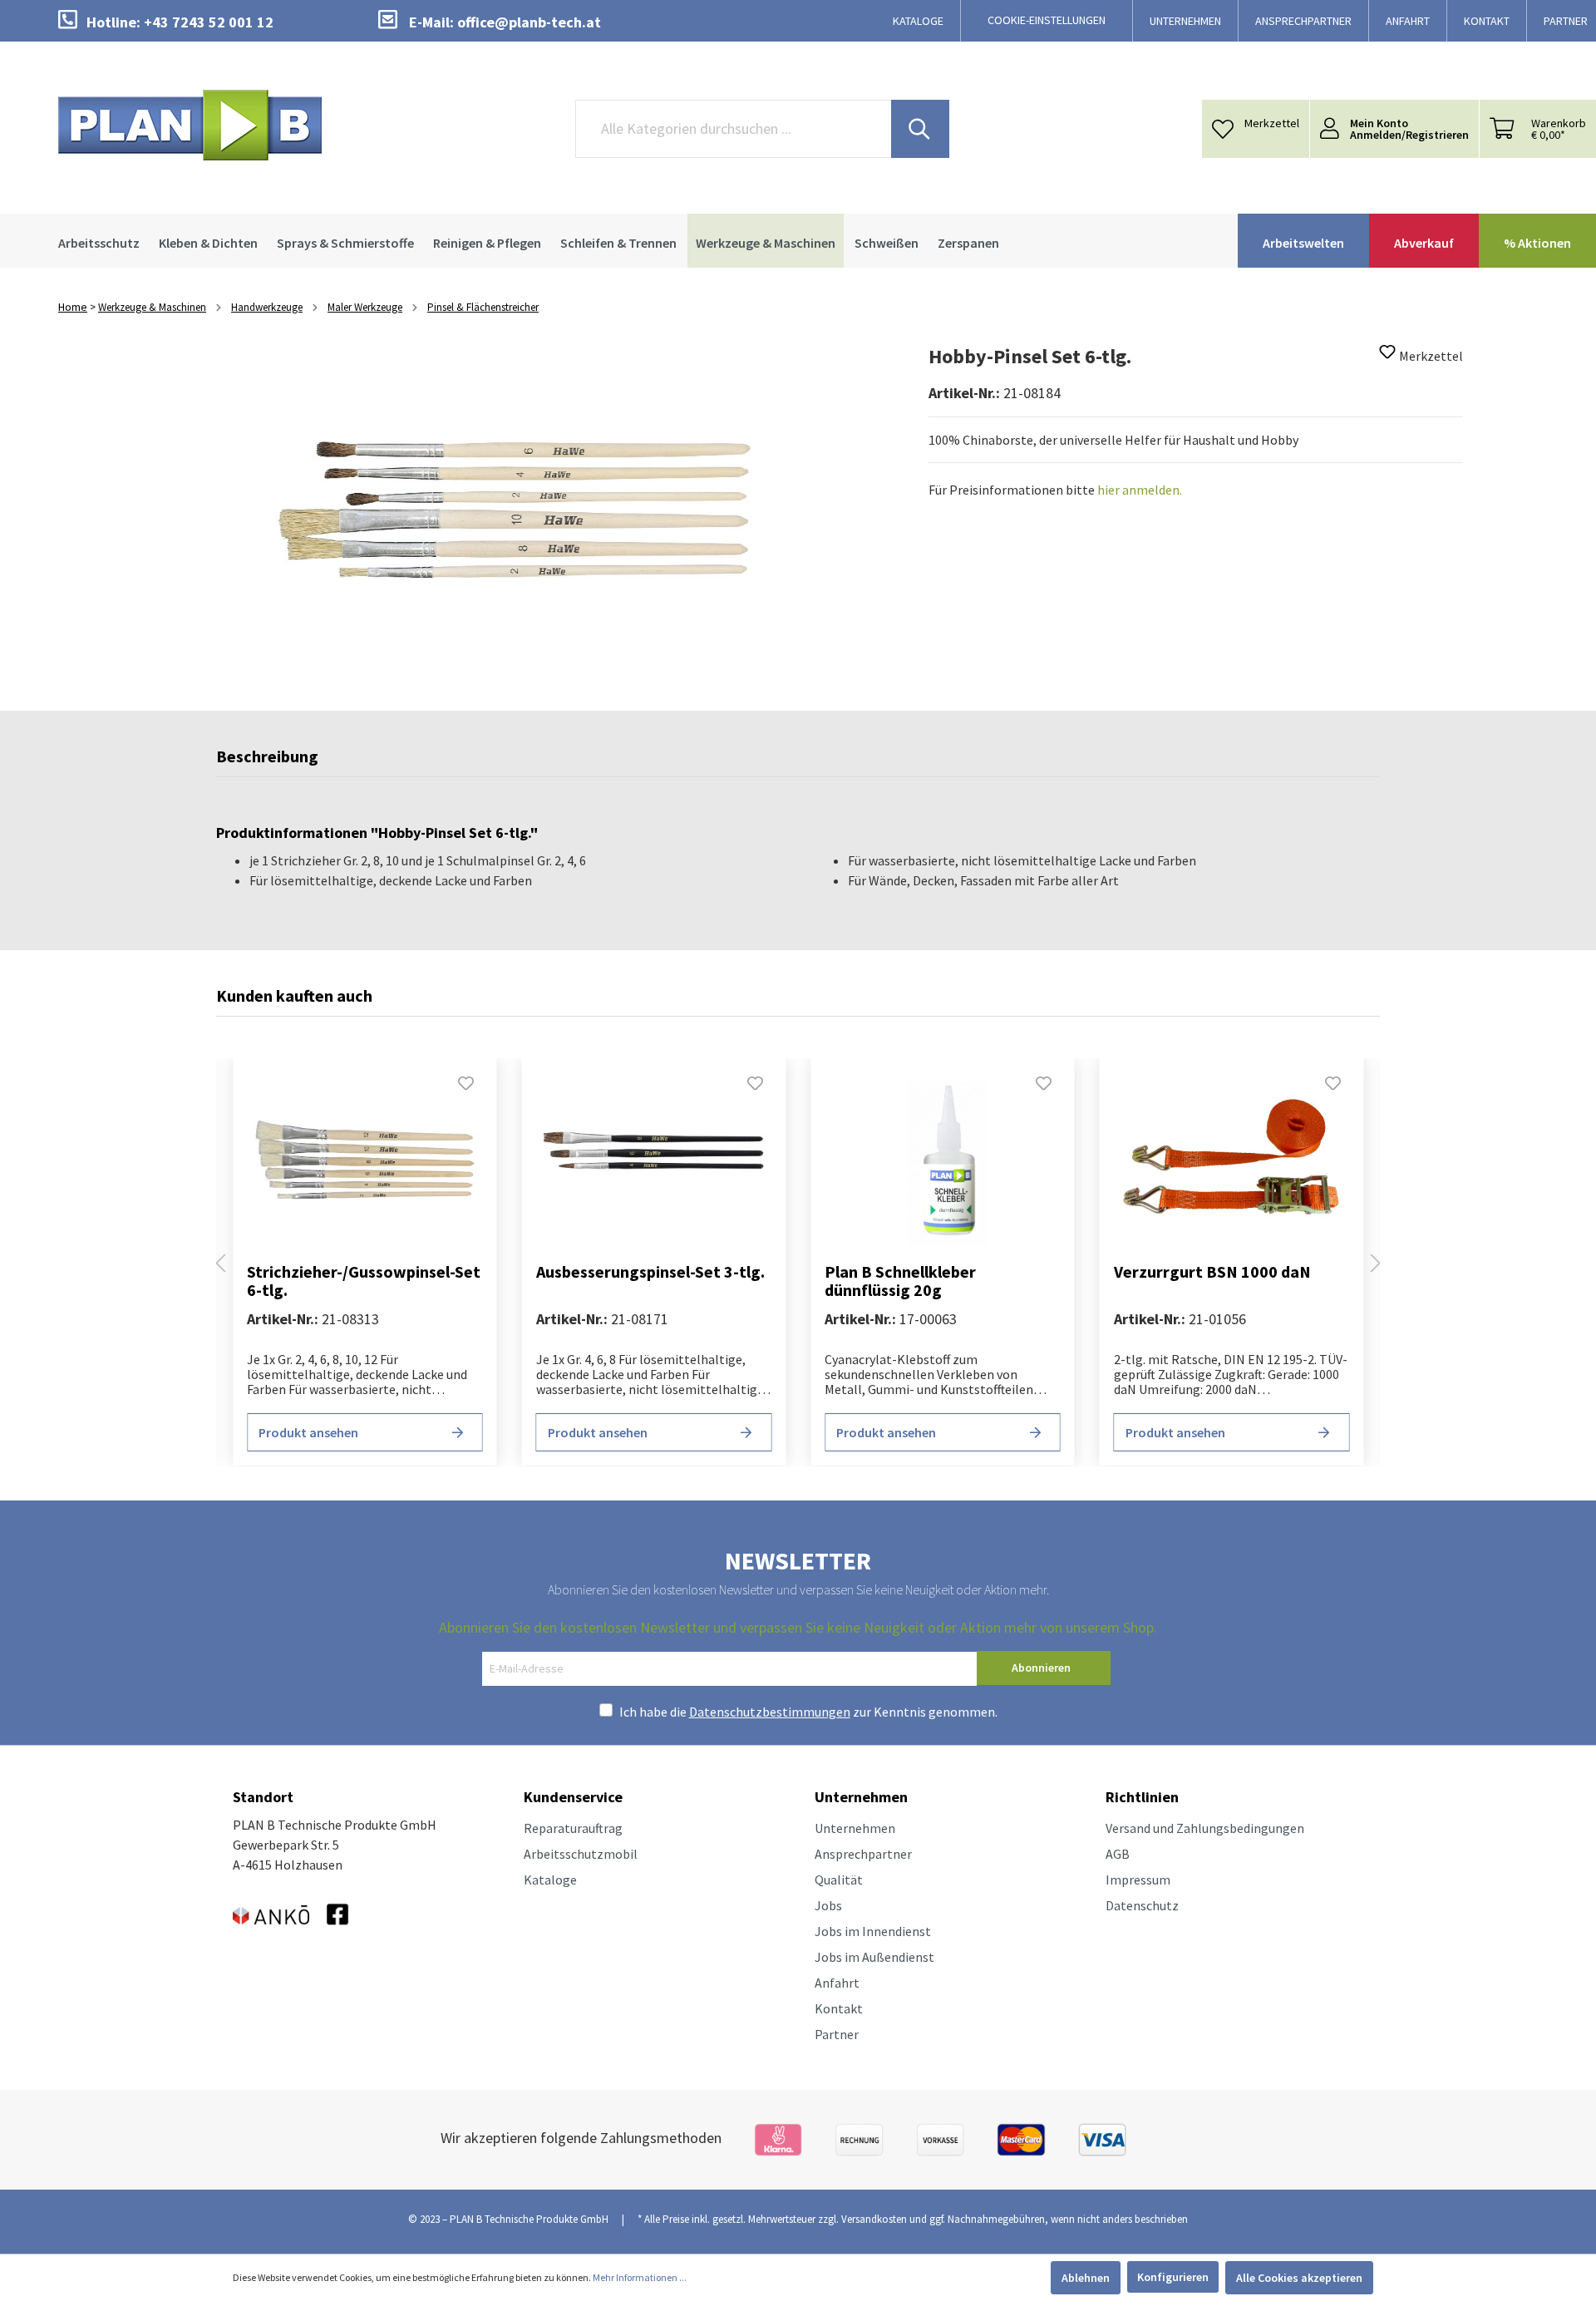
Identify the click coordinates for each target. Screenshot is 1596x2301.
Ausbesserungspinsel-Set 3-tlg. (650, 1272)
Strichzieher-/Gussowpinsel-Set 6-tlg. (364, 1281)
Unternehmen (855, 1828)
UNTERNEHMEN (1185, 21)
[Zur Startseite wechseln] (190, 125)
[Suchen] (920, 129)
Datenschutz (1142, 1905)
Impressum (1138, 1880)
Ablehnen (1086, 2278)
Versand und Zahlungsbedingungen (1205, 1828)
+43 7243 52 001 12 (209, 22)
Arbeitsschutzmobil (581, 1854)
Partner (837, 2034)
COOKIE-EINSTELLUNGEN (1047, 20)
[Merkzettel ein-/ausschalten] (1387, 357)
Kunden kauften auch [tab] (294, 995)
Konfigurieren (1173, 2277)
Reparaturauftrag (573, 1828)
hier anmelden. (1140, 490)
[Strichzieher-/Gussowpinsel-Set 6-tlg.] (365, 1163)
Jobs (828, 1905)
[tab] (267, 761)
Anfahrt (837, 1983)
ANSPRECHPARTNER (1303, 21)
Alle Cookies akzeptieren (1299, 2278)
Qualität (839, 1880)
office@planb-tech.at (529, 22)
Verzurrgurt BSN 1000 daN (1212, 1272)
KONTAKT (1487, 21)
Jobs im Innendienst (873, 1931)
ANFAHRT (1408, 21)
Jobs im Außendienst (874, 1957)
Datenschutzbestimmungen (770, 1712)
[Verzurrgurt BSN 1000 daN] (1232, 1163)
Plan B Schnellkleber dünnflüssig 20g (900, 1281)
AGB (1118, 1854)
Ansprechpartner (863, 1854)
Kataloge (550, 1880)
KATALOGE (918, 21)
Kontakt (839, 2008)
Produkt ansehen (308, 1432)
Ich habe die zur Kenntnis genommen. (808, 1712)
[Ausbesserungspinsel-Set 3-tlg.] (654, 1163)
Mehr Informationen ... (640, 2277)
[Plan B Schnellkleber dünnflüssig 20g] (943, 1163)
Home (73, 307)
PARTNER (1566, 21)
